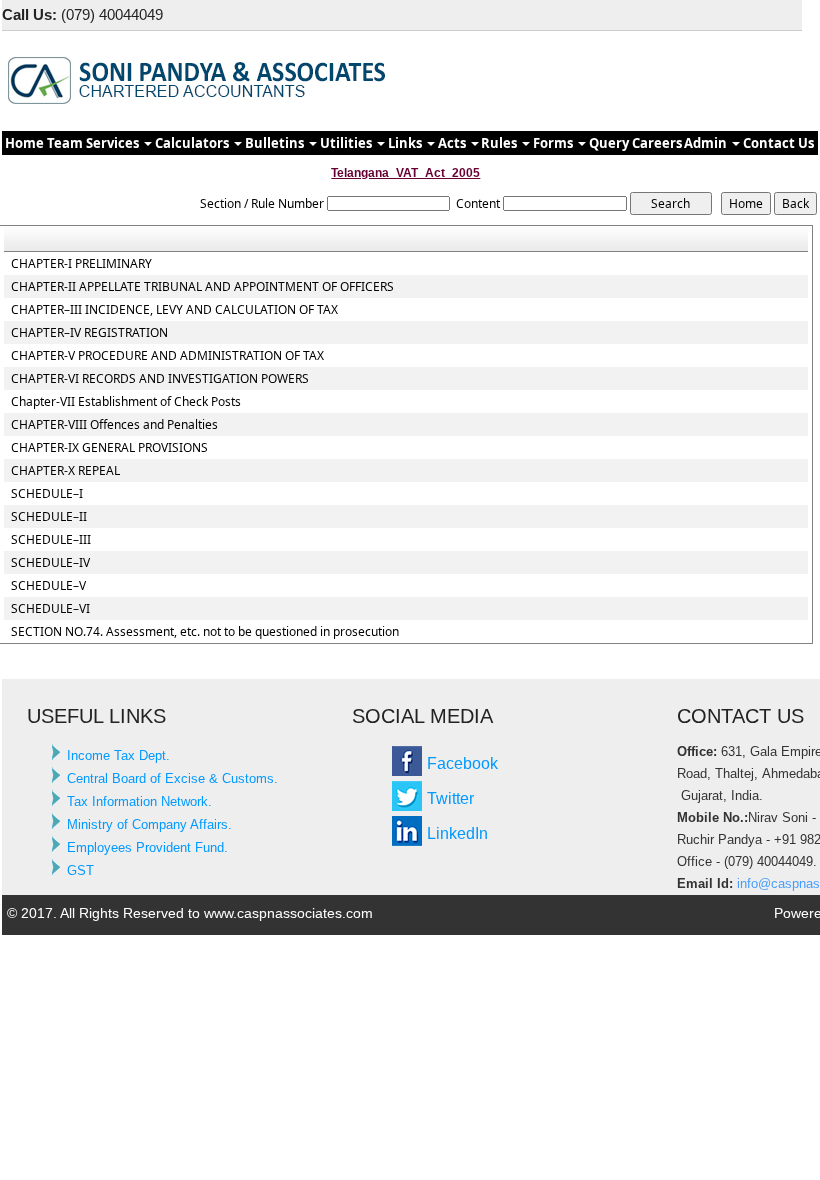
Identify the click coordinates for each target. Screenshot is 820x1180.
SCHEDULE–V (48, 586)
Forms (554, 143)
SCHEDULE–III (51, 540)
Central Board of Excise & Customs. (172, 778)
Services (114, 143)
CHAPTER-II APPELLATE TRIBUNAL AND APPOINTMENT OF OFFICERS (202, 287)
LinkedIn (457, 833)
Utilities (347, 143)
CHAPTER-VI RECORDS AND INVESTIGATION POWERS (160, 379)
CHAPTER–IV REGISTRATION (89, 333)
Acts (453, 143)
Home (24, 143)
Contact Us (778, 143)
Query (609, 143)
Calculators (193, 143)
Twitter (450, 798)
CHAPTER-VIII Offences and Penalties (114, 425)
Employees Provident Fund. (147, 847)
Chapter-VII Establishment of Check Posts (126, 402)
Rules (500, 143)
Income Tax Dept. (118, 755)
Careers (657, 143)
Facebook (462, 763)
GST (80, 870)
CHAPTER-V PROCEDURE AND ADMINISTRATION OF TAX (167, 356)
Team (65, 143)
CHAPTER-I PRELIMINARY (81, 264)
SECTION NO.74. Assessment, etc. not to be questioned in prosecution (205, 632)
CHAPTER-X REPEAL (65, 471)
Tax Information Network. (139, 801)
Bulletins (276, 143)
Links (406, 143)
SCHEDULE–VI (50, 609)
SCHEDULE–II (49, 517)
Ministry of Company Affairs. (149, 824)
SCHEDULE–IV (50, 563)
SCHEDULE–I (47, 494)
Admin (707, 143)
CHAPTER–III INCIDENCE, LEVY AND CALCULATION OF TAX (174, 310)
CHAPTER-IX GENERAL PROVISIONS (109, 448)
